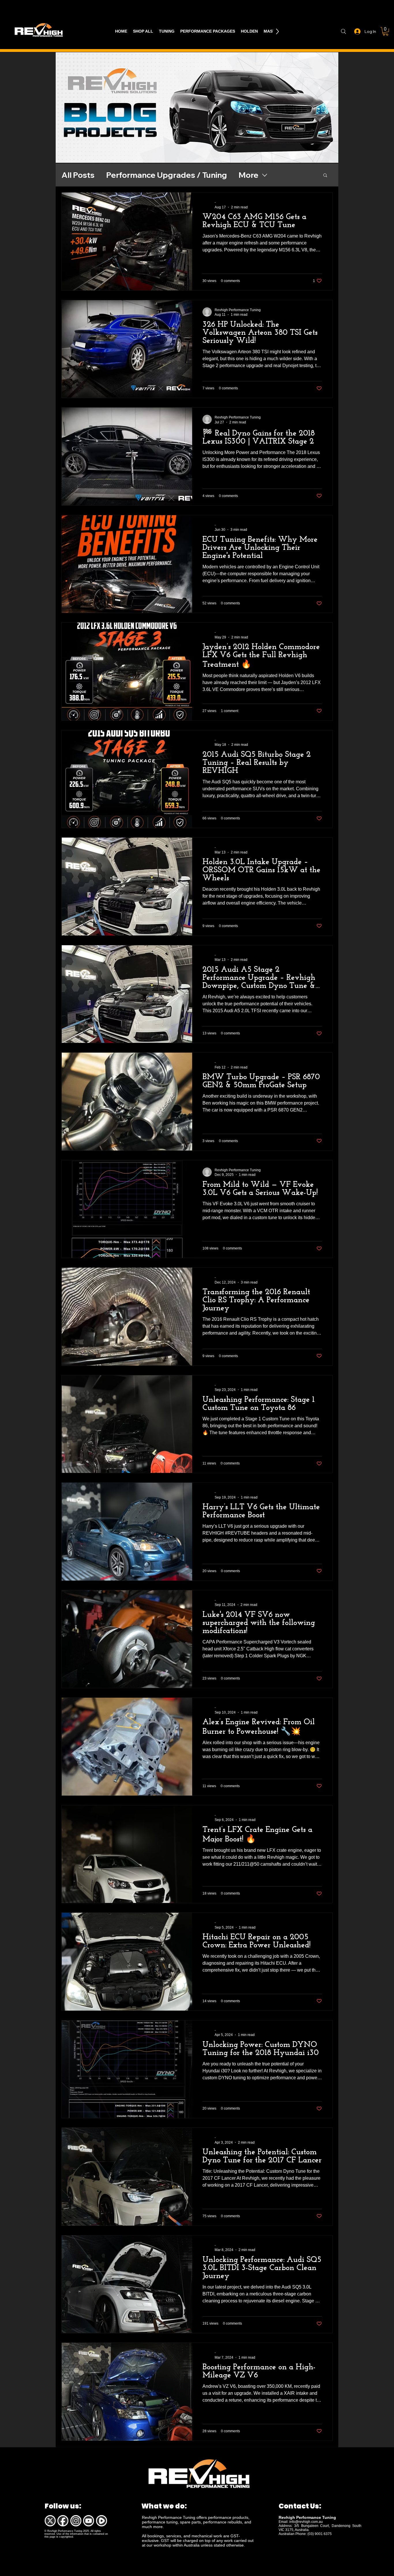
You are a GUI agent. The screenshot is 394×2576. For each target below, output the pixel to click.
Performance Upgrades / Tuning (167, 175)
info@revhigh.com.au (306, 2522)
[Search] (343, 31)
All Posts (78, 175)
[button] (385, 31)
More (248, 175)
